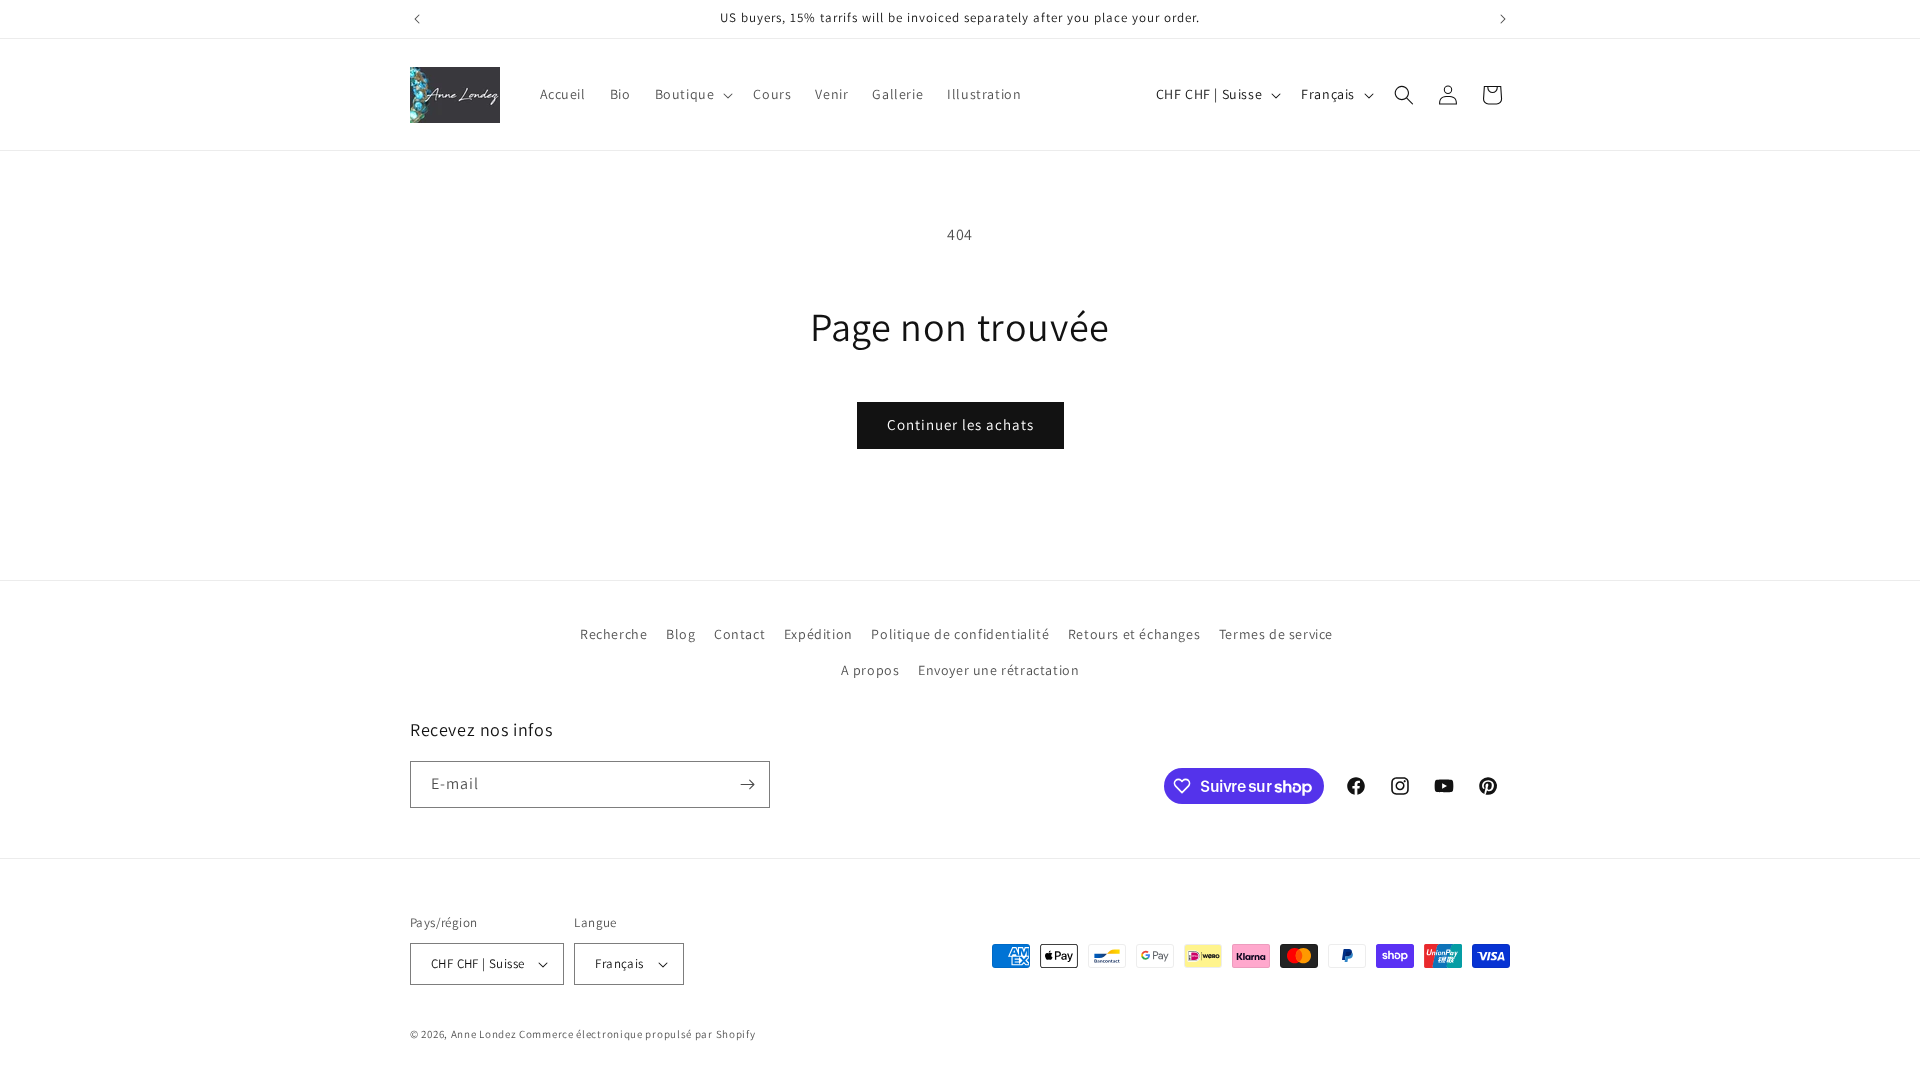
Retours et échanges (1134, 634)
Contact (739, 634)
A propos (870, 670)
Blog (680, 634)
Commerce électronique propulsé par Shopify (637, 1034)
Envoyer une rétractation (998, 670)
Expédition (818, 634)
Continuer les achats (960, 424)
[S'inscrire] (747, 784)
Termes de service (1276, 634)
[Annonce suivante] (1503, 19)
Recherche (613, 634)
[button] (692, 94)
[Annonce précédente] (417, 19)
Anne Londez (484, 1034)
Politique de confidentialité (960, 634)
